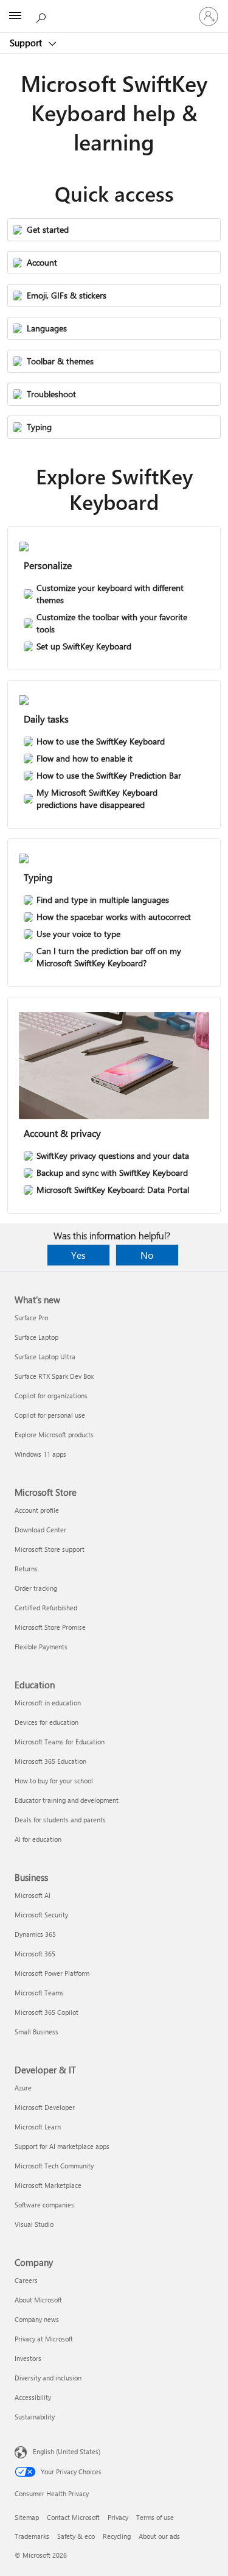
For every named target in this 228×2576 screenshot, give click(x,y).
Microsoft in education (48, 1703)
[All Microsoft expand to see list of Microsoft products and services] (15, 16)
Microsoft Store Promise (50, 1627)
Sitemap (27, 2517)
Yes (78, 1255)
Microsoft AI (33, 1895)
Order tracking (36, 1588)
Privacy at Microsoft (44, 2339)
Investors (28, 2358)
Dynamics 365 (35, 1934)
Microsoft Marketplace (48, 2185)
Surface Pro (31, 1318)
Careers (26, 2280)
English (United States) (67, 2451)
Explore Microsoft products (54, 1435)
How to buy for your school (54, 1781)
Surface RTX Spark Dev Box (54, 1376)
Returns (26, 1569)
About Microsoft (38, 2300)
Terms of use (155, 2517)
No (147, 1255)
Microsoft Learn (38, 2127)
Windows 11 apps (40, 1454)
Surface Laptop (36, 1337)
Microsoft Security (41, 1915)
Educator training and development (67, 1800)
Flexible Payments (41, 1647)
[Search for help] (43, 16)
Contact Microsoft (73, 2517)
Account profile (37, 1510)
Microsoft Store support (50, 1549)
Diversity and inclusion (48, 2378)
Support (27, 43)
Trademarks (32, 2536)
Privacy (118, 2517)
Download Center (40, 1530)
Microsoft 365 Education (50, 1761)
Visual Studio (34, 2224)
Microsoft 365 (35, 1954)
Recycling (117, 2536)
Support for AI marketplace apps (62, 2146)
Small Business (36, 2032)
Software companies (44, 2205)
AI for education (38, 1839)
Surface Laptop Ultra (45, 1357)
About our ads (159, 2536)
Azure (23, 2088)
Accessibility (33, 2397)
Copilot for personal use (50, 1415)
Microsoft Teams (39, 1993)
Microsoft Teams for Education (60, 1742)
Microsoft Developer (45, 2107)
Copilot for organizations (51, 1396)
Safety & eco (76, 2536)
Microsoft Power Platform (52, 1973)
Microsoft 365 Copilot (47, 2012)
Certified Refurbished (46, 1608)
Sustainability (35, 2417)
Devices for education (47, 1722)
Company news (37, 2319)
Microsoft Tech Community (54, 2166)
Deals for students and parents (60, 1820)
